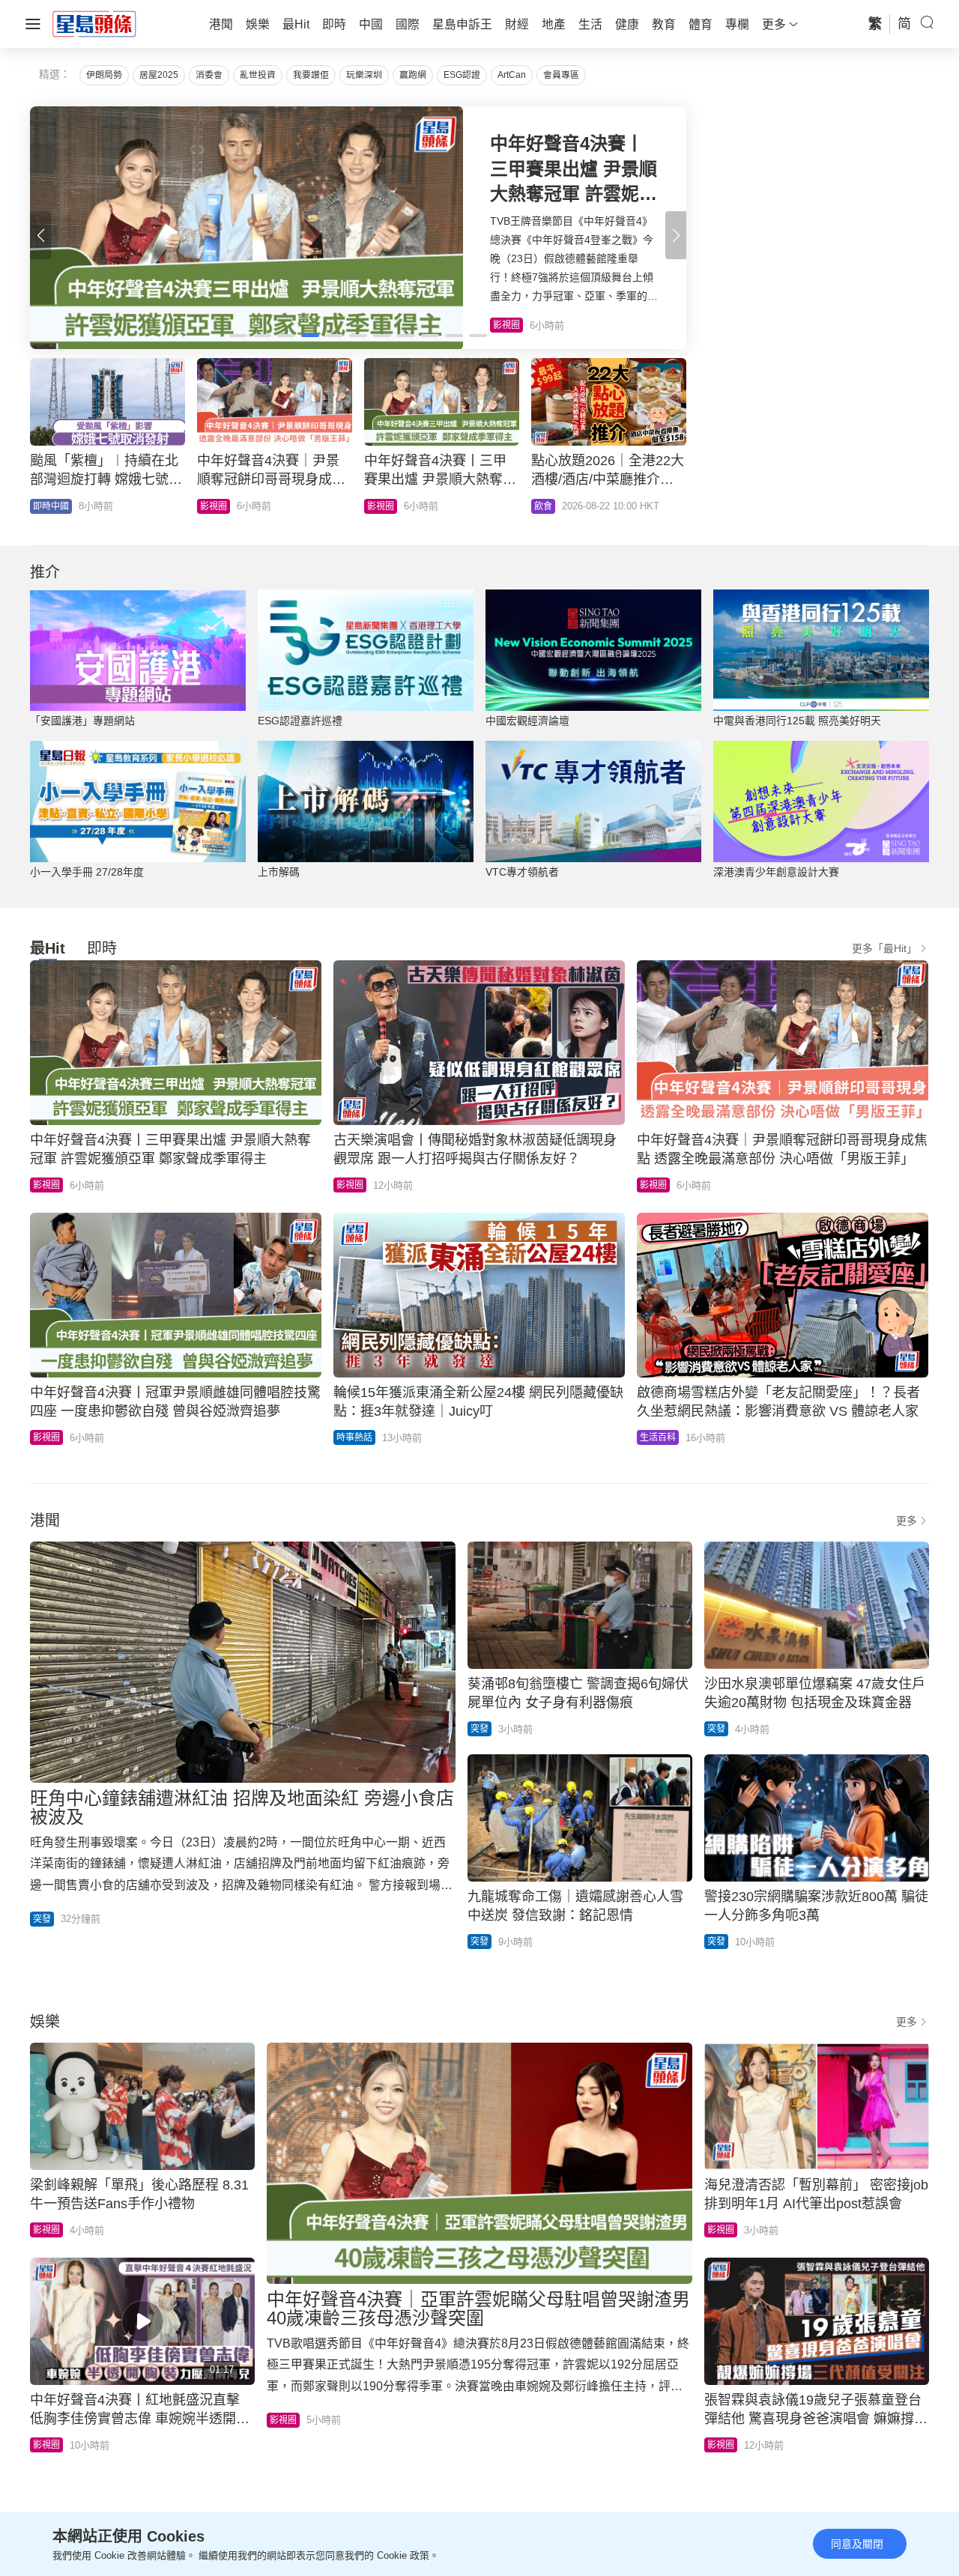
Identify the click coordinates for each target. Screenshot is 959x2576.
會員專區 (561, 75)
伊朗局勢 (104, 75)
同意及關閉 (857, 2544)
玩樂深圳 (364, 75)
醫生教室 (385, 506)
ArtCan (512, 75)
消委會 (209, 75)
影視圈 (46, 1185)
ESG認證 (462, 75)
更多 (907, 1521)
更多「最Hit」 (884, 948)
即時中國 (218, 506)
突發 (42, 1919)
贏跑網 (413, 75)
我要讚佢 (311, 75)
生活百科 (658, 1437)
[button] (676, 235)
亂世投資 (258, 75)
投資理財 (51, 506)
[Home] (94, 23)
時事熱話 (354, 1437)
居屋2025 (159, 75)
